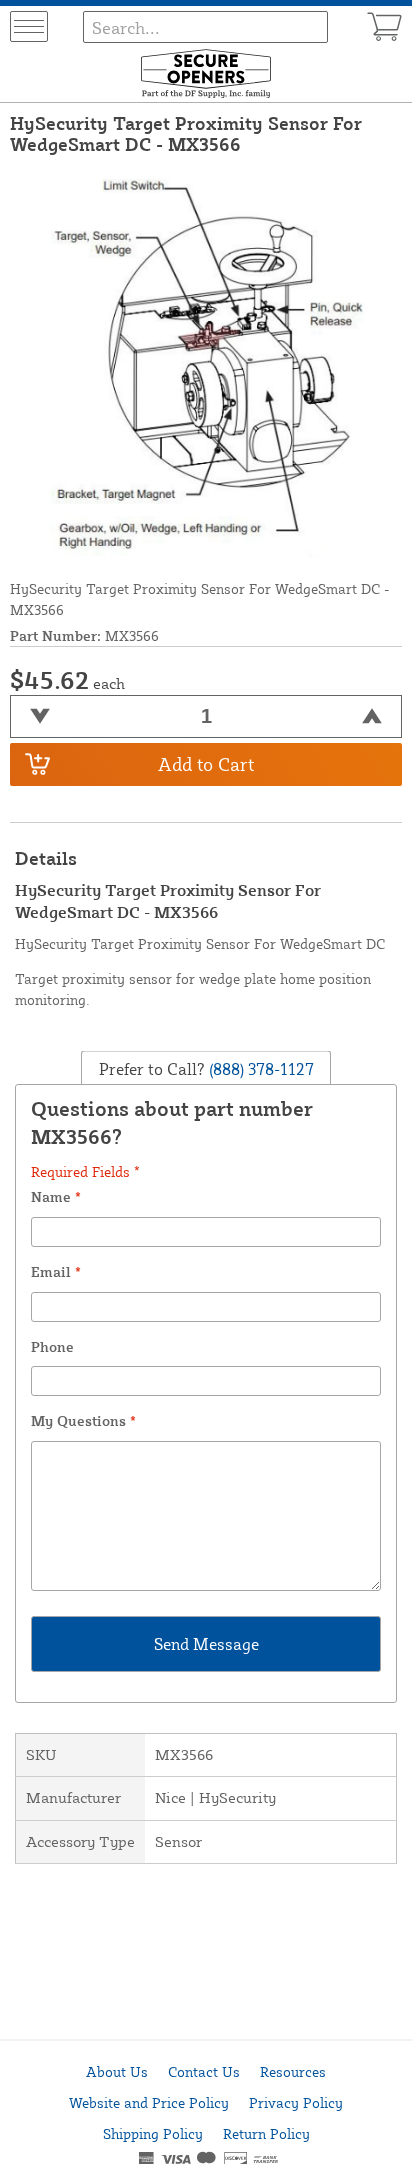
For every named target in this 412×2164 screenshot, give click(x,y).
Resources (293, 2071)
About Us (117, 2071)
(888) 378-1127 (259, 1069)
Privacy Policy (296, 2102)
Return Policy (266, 2133)
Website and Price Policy (149, 2102)
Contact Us (204, 2071)
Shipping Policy (153, 2133)
